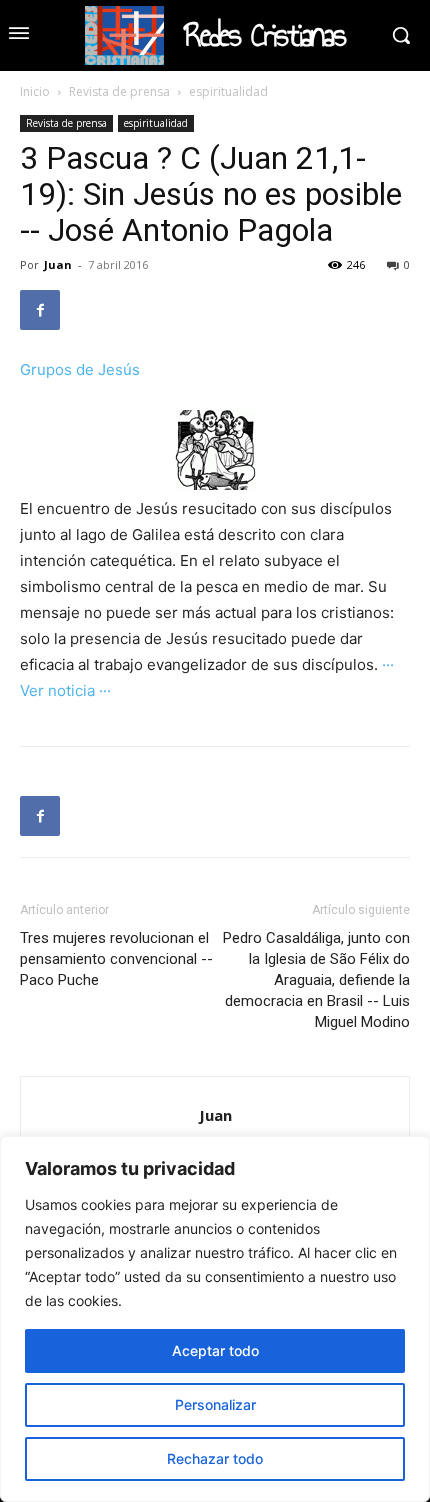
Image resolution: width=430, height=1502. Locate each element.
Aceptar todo (215, 1350)
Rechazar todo (215, 1458)
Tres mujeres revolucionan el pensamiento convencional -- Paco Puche (116, 959)
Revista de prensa (119, 91)
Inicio (35, 91)
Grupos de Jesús (80, 369)
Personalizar (215, 1404)
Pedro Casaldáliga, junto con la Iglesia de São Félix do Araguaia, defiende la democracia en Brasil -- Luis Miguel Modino (316, 980)
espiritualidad (228, 91)
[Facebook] (40, 310)
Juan (58, 264)
